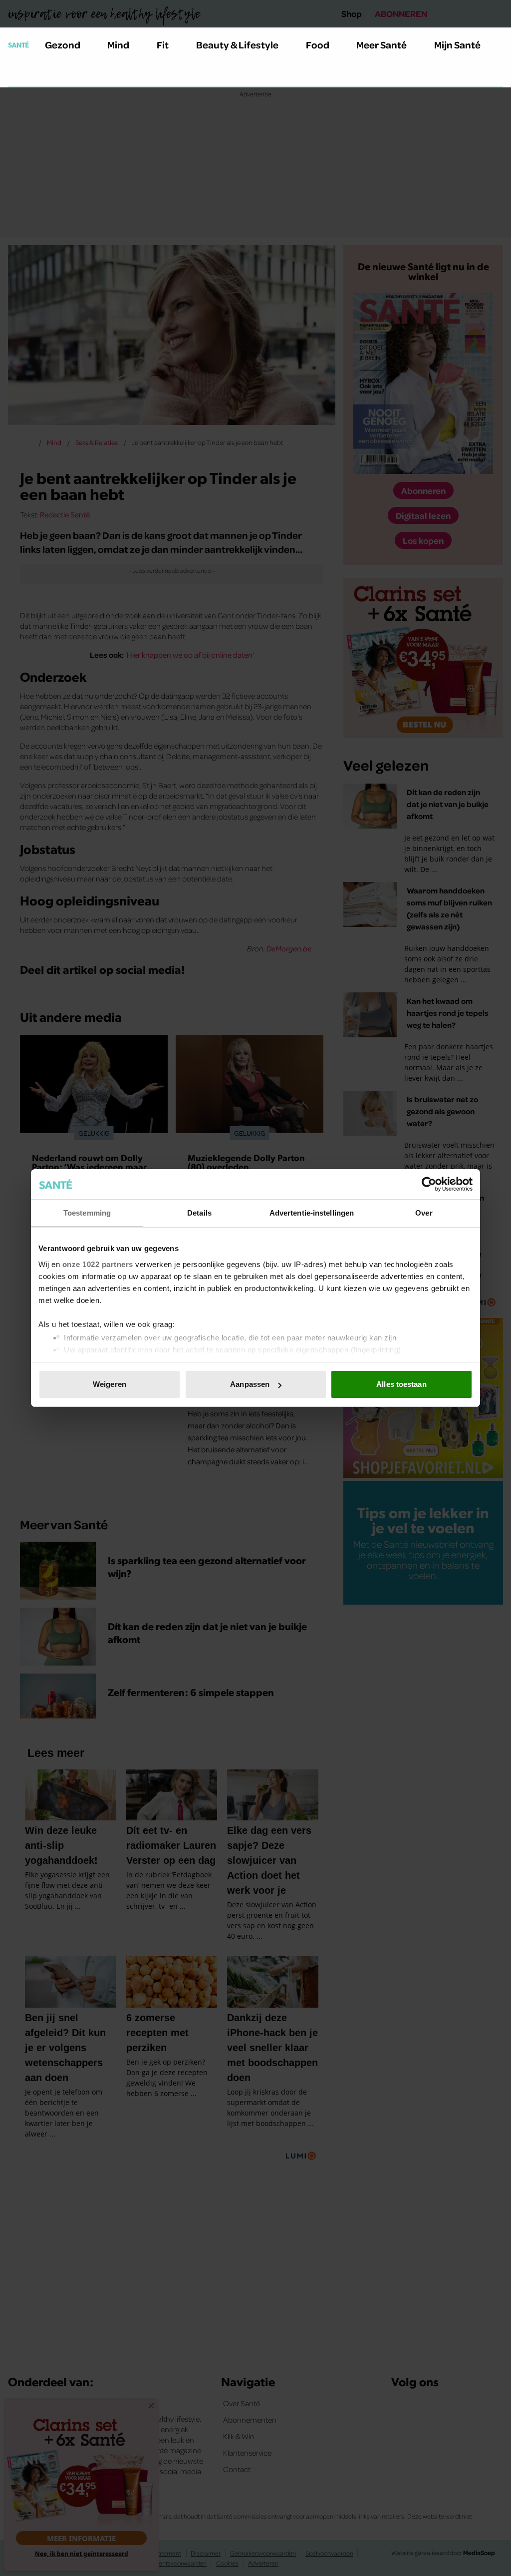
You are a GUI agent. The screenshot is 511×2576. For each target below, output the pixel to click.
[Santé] (18, 44)
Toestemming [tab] (87, 1213)
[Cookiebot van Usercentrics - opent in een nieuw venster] (429, 1184)
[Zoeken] (16, 74)
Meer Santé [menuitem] (382, 44)
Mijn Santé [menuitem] (457, 44)
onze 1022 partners (98, 1264)
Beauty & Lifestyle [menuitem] (237, 44)
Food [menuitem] (318, 44)
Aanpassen (250, 1384)
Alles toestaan (401, 1384)
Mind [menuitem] (118, 44)
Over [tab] (424, 1213)
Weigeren (110, 1384)
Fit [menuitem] (163, 44)
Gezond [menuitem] (63, 44)
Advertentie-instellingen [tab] (312, 1213)
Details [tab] (199, 1213)
